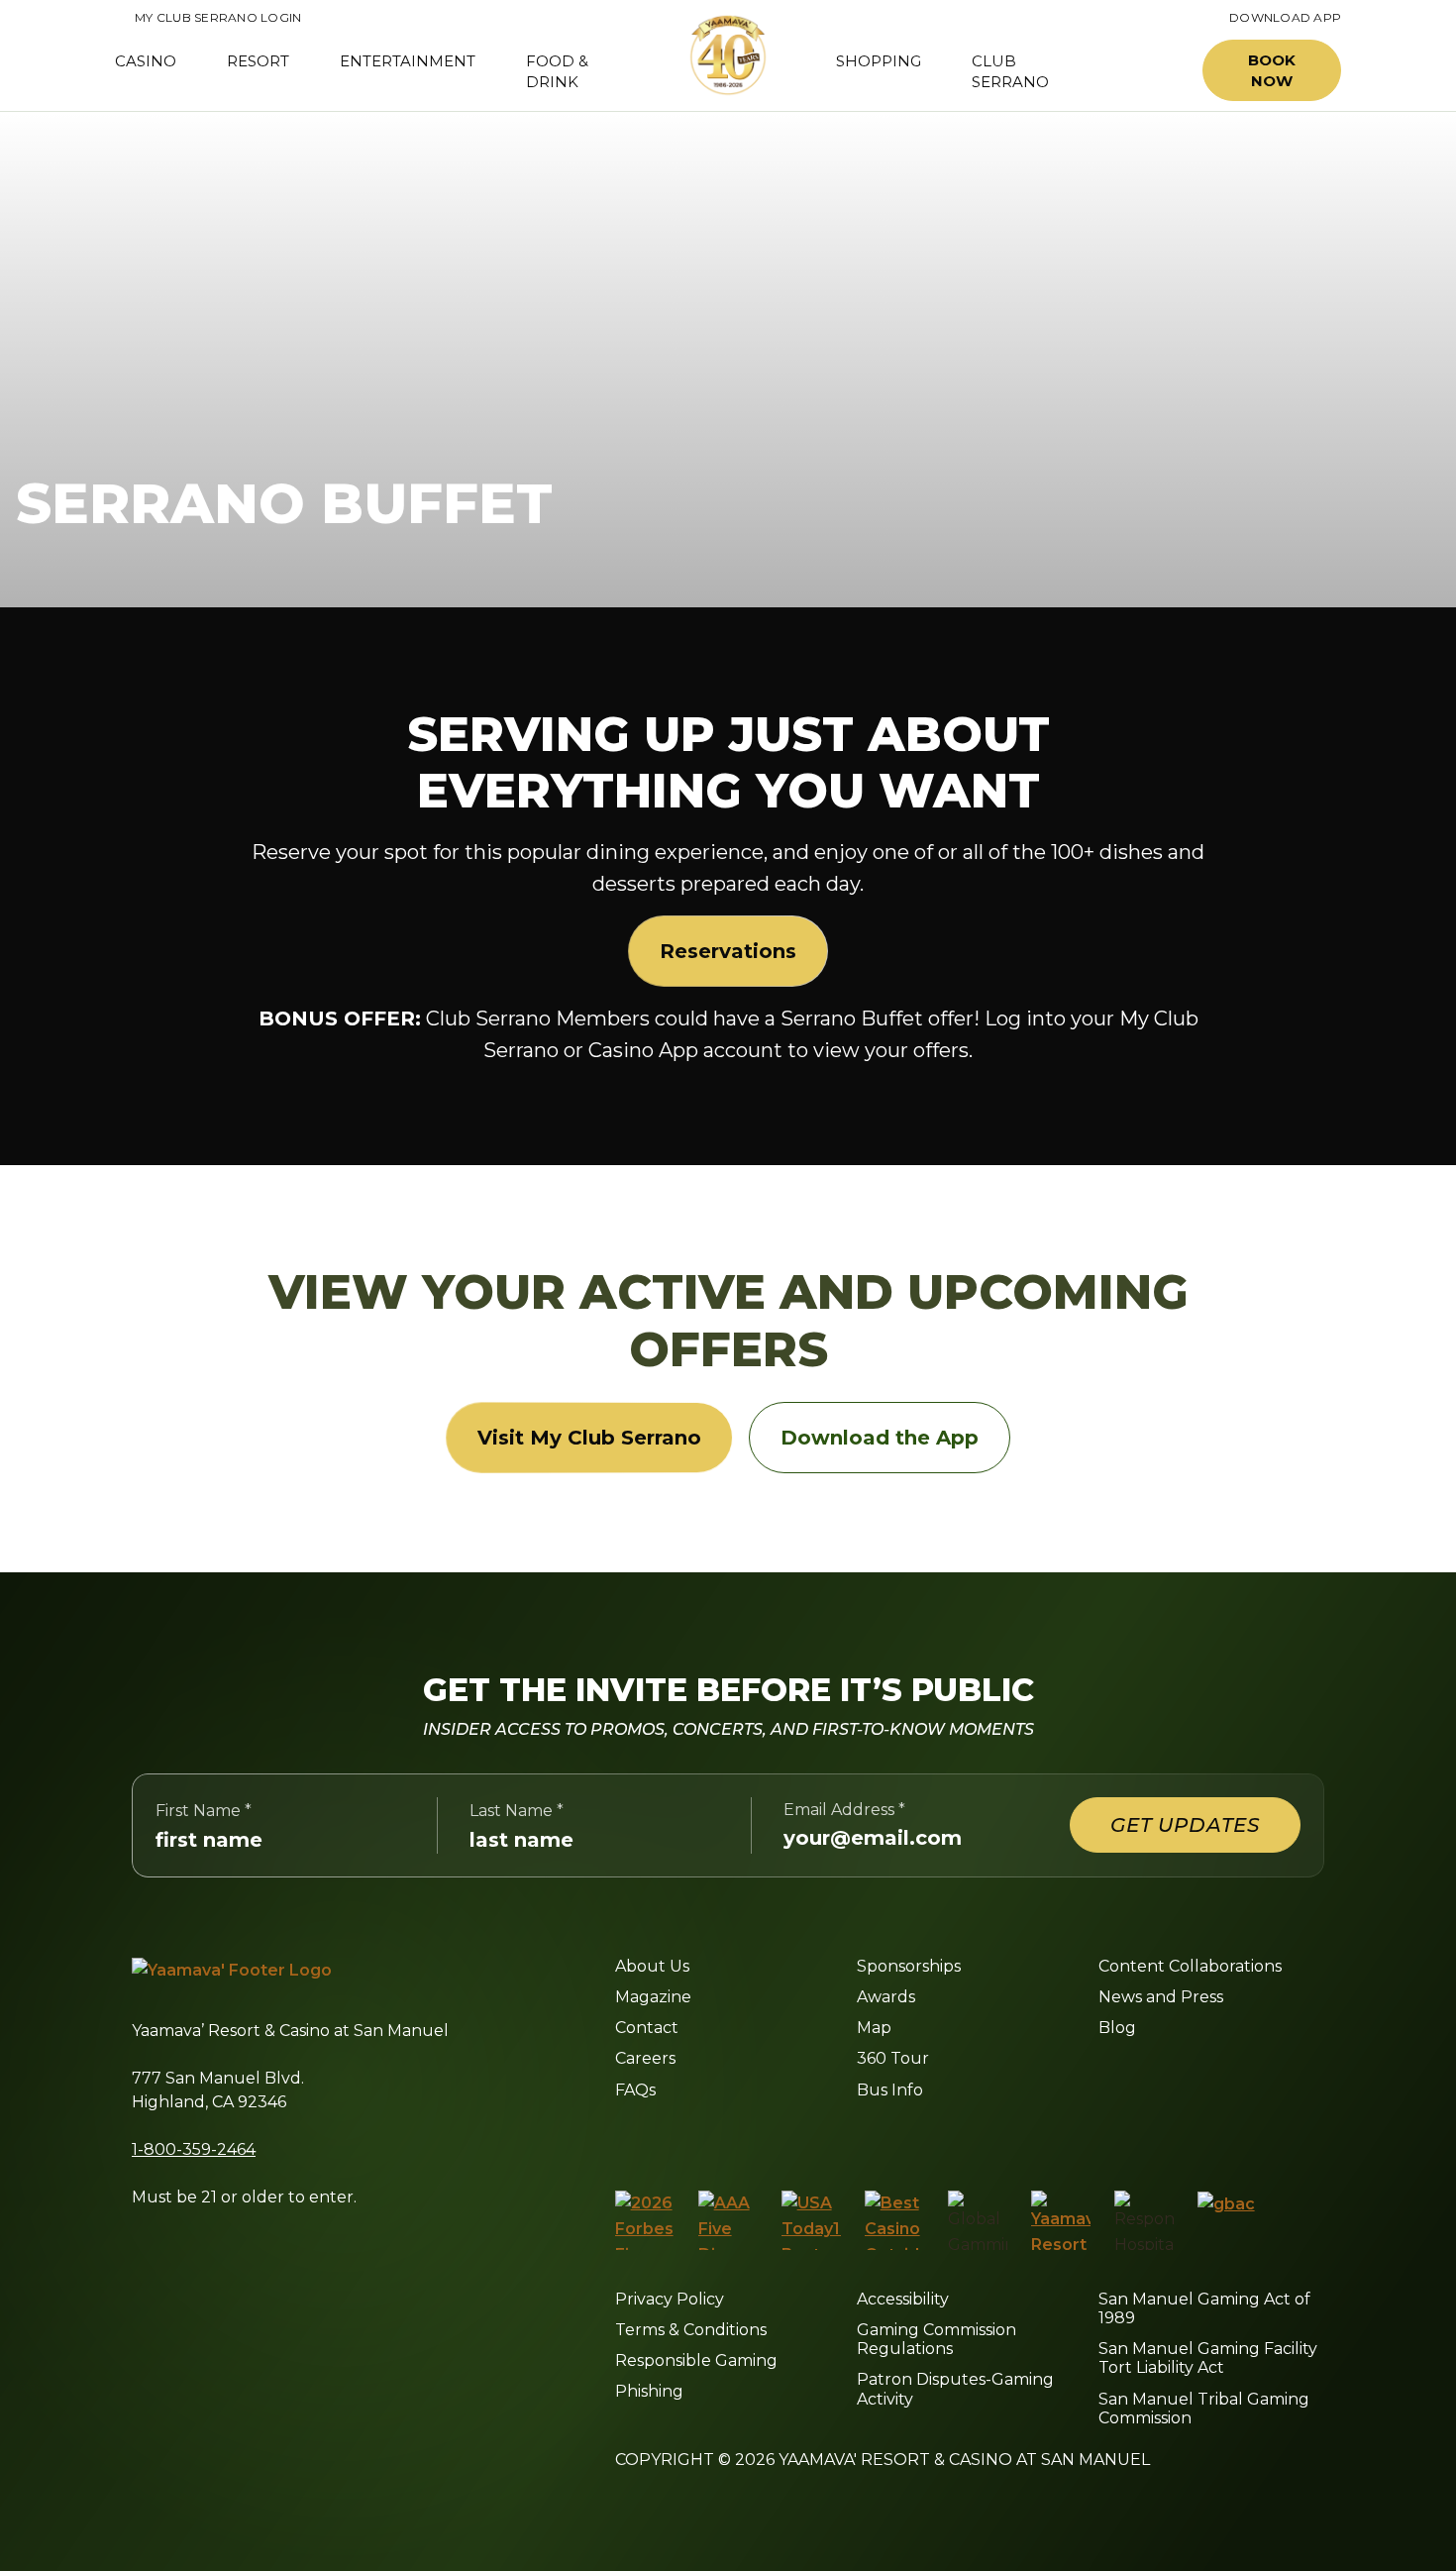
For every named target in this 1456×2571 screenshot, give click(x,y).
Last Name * (517, 1811)
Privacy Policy (670, 2299)
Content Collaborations (1190, 1966)
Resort (258, 61)
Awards (886, 1997)
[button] (1142, 71)
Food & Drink (557, 71)
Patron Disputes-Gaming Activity (955, 2389)
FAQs (635, 2090)
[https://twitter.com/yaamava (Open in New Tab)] (756, 2139)
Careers (645, 2058)
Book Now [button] (1272, 70)
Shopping (879, 61)
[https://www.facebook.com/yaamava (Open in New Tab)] (623, 2139)
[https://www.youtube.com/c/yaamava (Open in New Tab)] (805, 2139)
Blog (1117, 2028)
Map (874, 2028)
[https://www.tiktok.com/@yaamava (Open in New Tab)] (852, 2139)
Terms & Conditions (691, 2330)
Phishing (649, 2391)
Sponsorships (909, 1966)
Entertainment (408, 61)
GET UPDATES (1185, 1825)
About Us (652, 1966)
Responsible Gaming (696, 2360)
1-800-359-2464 (194, 2149)
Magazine (653, 1997)
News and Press (1161, 1997)
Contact (647, 2028)
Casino (146, 61)
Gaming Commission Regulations (936, 2339)
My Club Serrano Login (208, 18)
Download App (1285, 18)
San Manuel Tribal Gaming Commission (1204, 2409)
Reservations (728, 951)
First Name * (204, 1811)
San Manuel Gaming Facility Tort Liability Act (1208, 2358)
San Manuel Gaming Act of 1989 (1204, 2308)
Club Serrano (1010, 71)
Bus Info (890, 2090)
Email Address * (844, 1810)
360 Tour (893, 2058)
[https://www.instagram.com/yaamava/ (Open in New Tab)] (665, 2139)
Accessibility (903, 2299)
